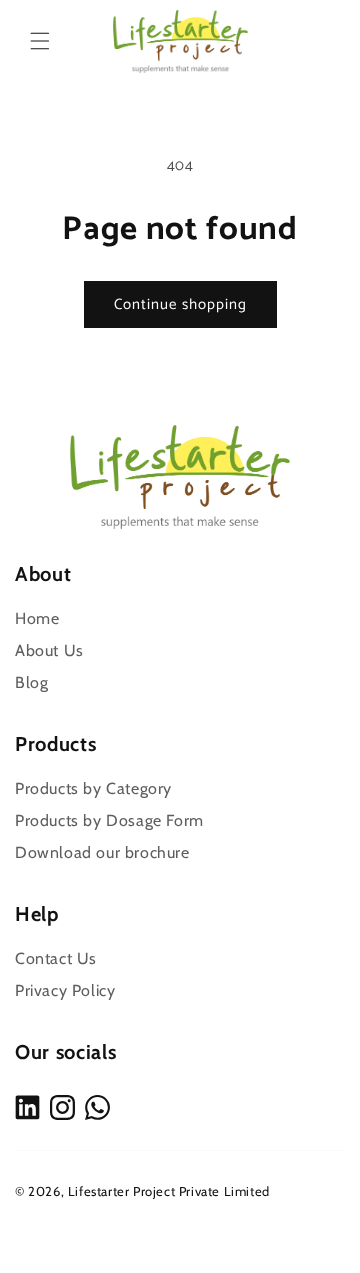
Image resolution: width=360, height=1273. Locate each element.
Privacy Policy (65, 990)
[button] (40, 41)
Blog (31, 682)
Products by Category (93, 788)
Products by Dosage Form (109, 820)
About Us (49, 650)
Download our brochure (102, 852)
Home (37, 618)
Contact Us (56, 958)
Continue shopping (180, 304)
